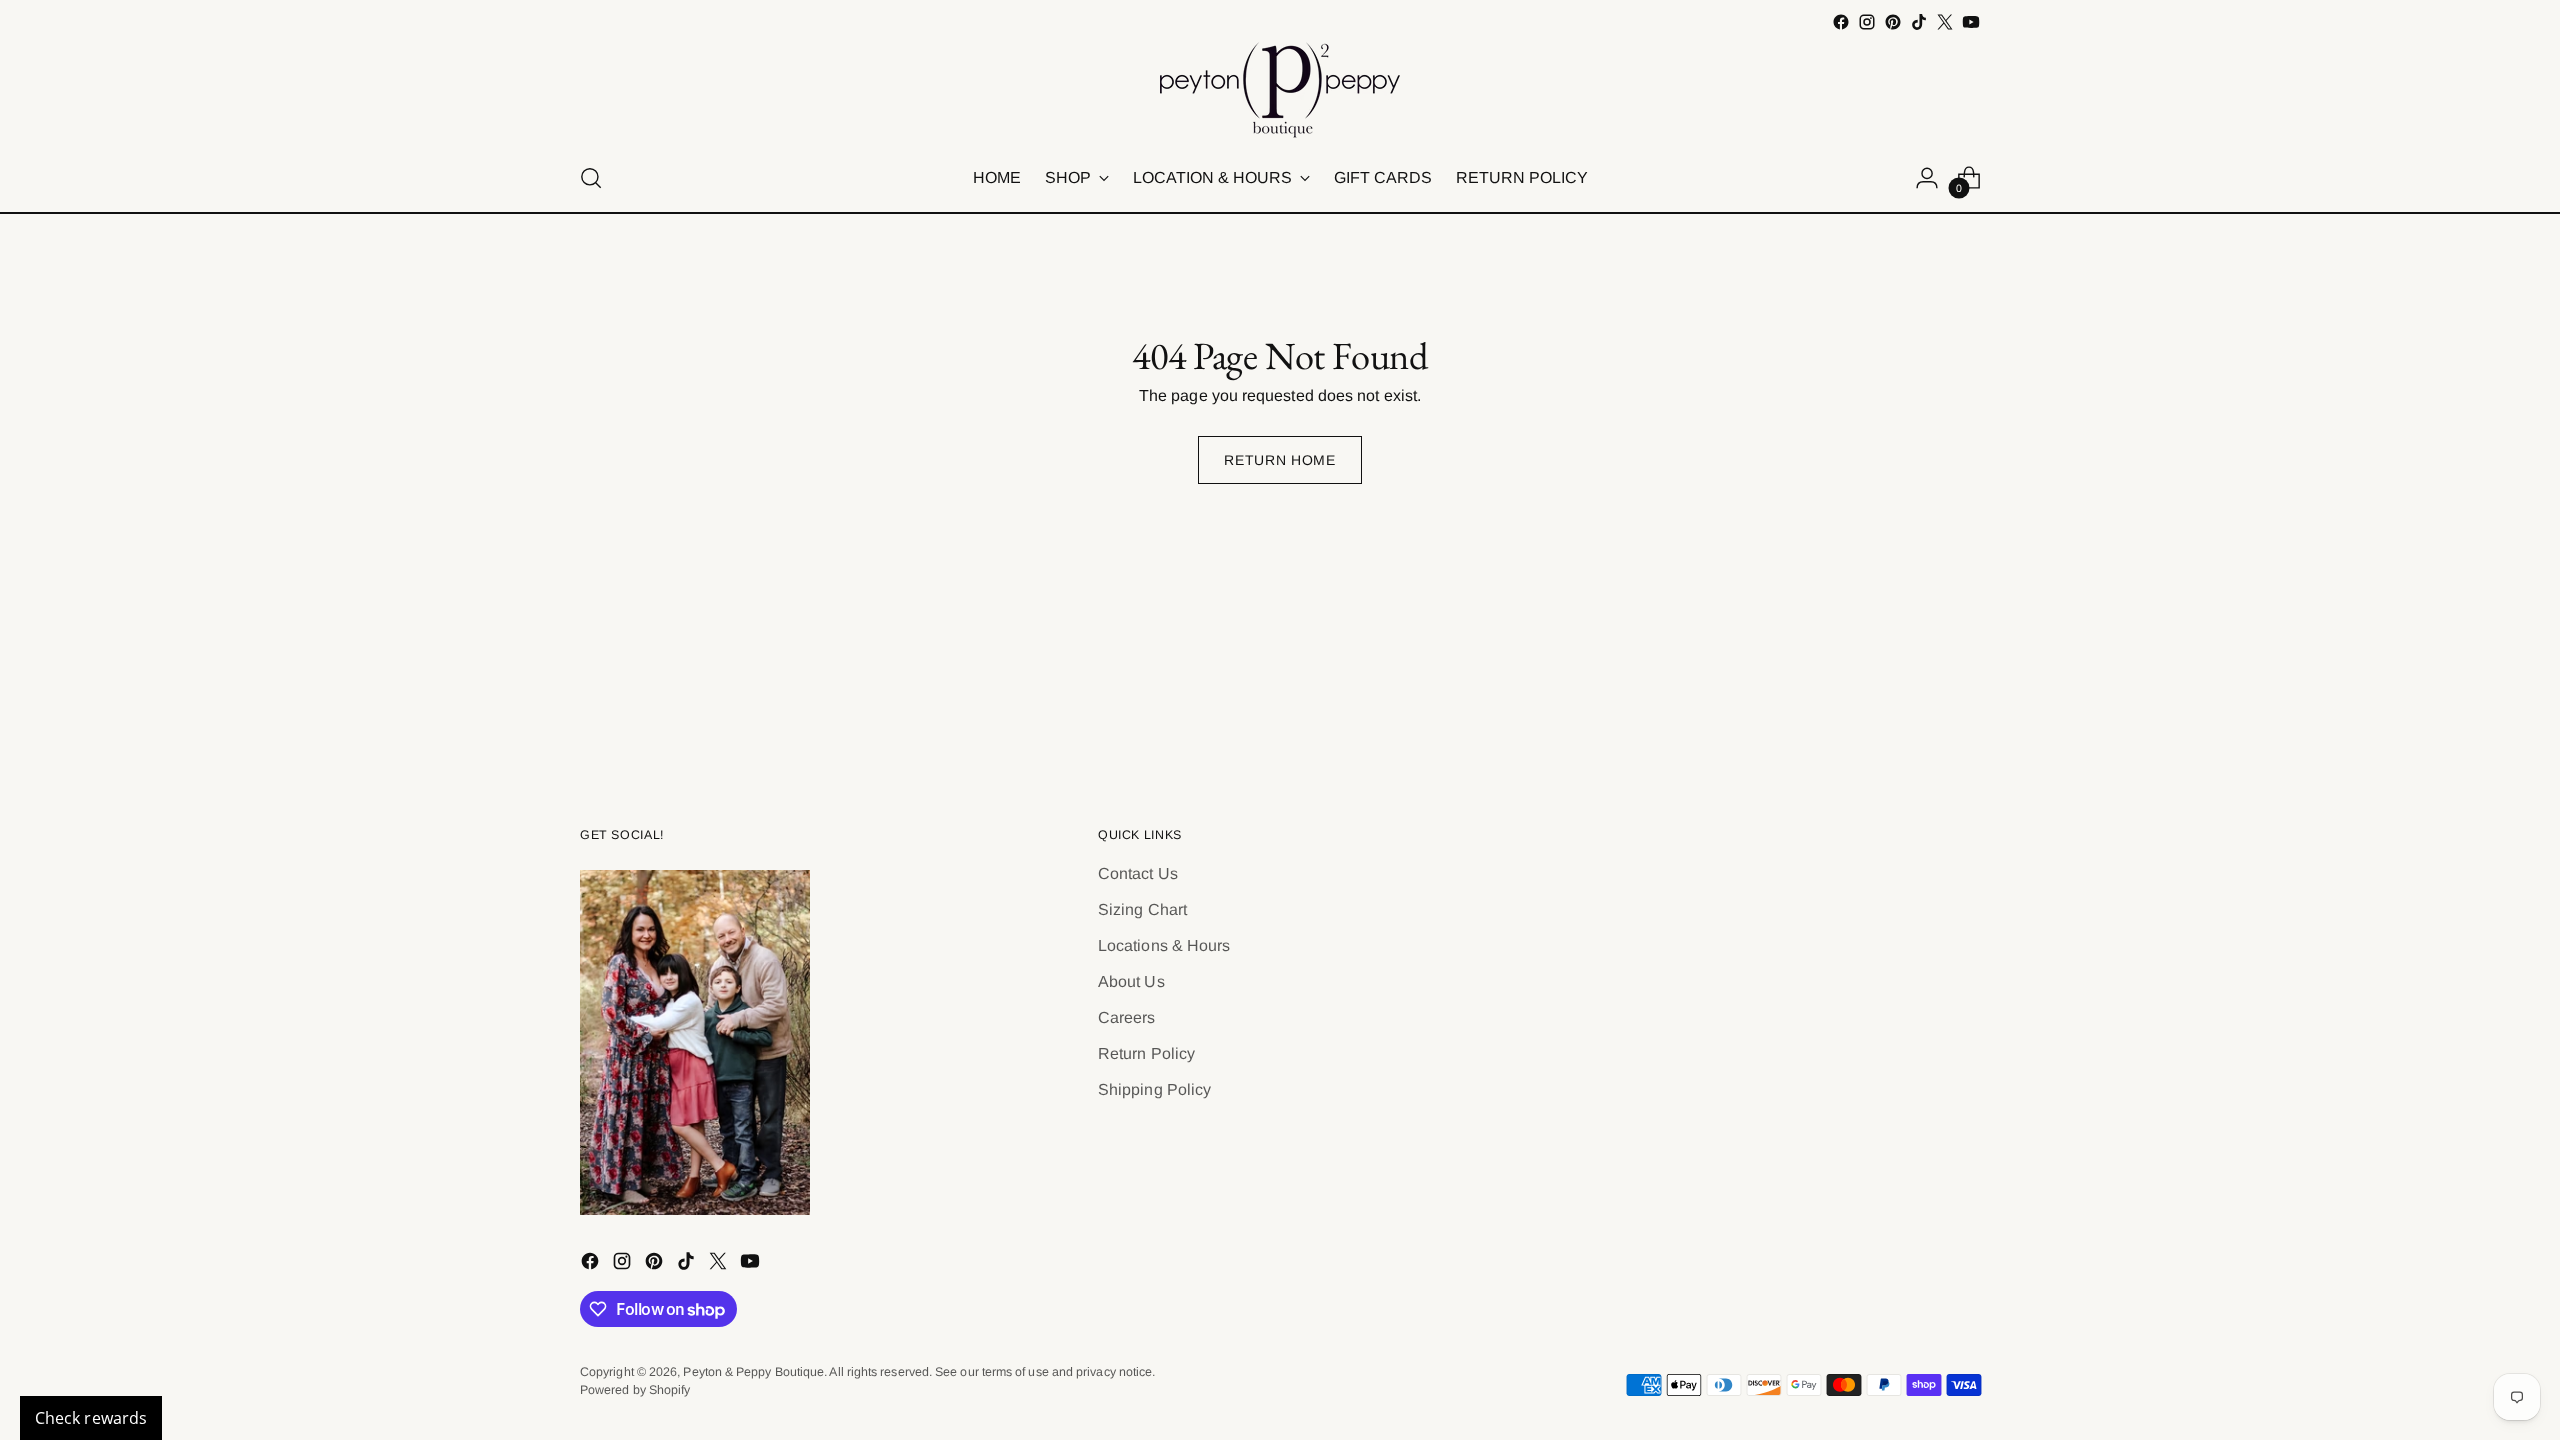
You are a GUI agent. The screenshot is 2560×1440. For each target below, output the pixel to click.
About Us (1131, 981)
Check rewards (91, 1418)
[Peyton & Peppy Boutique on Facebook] (1841, 22)
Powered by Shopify (635, 1390)
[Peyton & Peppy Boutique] (1280, 90)
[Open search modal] (591, 178)
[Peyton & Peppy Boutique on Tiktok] (1919, 22)
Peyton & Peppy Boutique (753, 1372)
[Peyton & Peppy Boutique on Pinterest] (1893, 22)
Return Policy (1146, 1053)
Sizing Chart (1142, 909)
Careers (1127, 1017)
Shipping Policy (1154, 1089)
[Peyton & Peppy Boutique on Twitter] (1945, 22)
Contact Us (1138, 873)
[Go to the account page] (1927, 178)
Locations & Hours (1164, 945)
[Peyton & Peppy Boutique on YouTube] (1971, 22)
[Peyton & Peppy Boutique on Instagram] (1867, 22)
